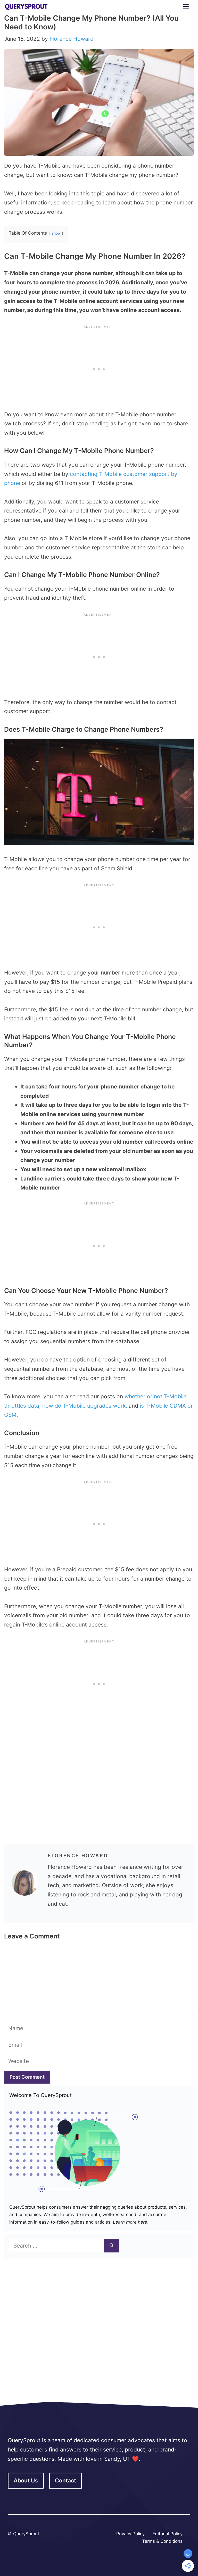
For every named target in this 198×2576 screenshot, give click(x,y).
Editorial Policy (167, 2534)
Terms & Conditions (162, 2541)
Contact (65, 2480)
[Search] (112, 2246)
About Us (26, 2480)
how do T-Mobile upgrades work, (85, 1406)
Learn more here (129, 2222)
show (56, 233)
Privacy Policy (130, 2534)
